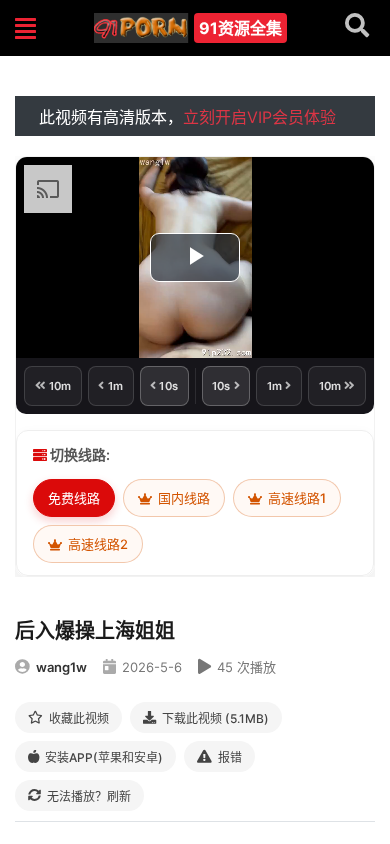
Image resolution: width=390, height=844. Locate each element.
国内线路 (182, 498)
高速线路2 (96, 544)
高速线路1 (295, 498)
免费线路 (74, 498)
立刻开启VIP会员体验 (259, 117)
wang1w (61, 667)
